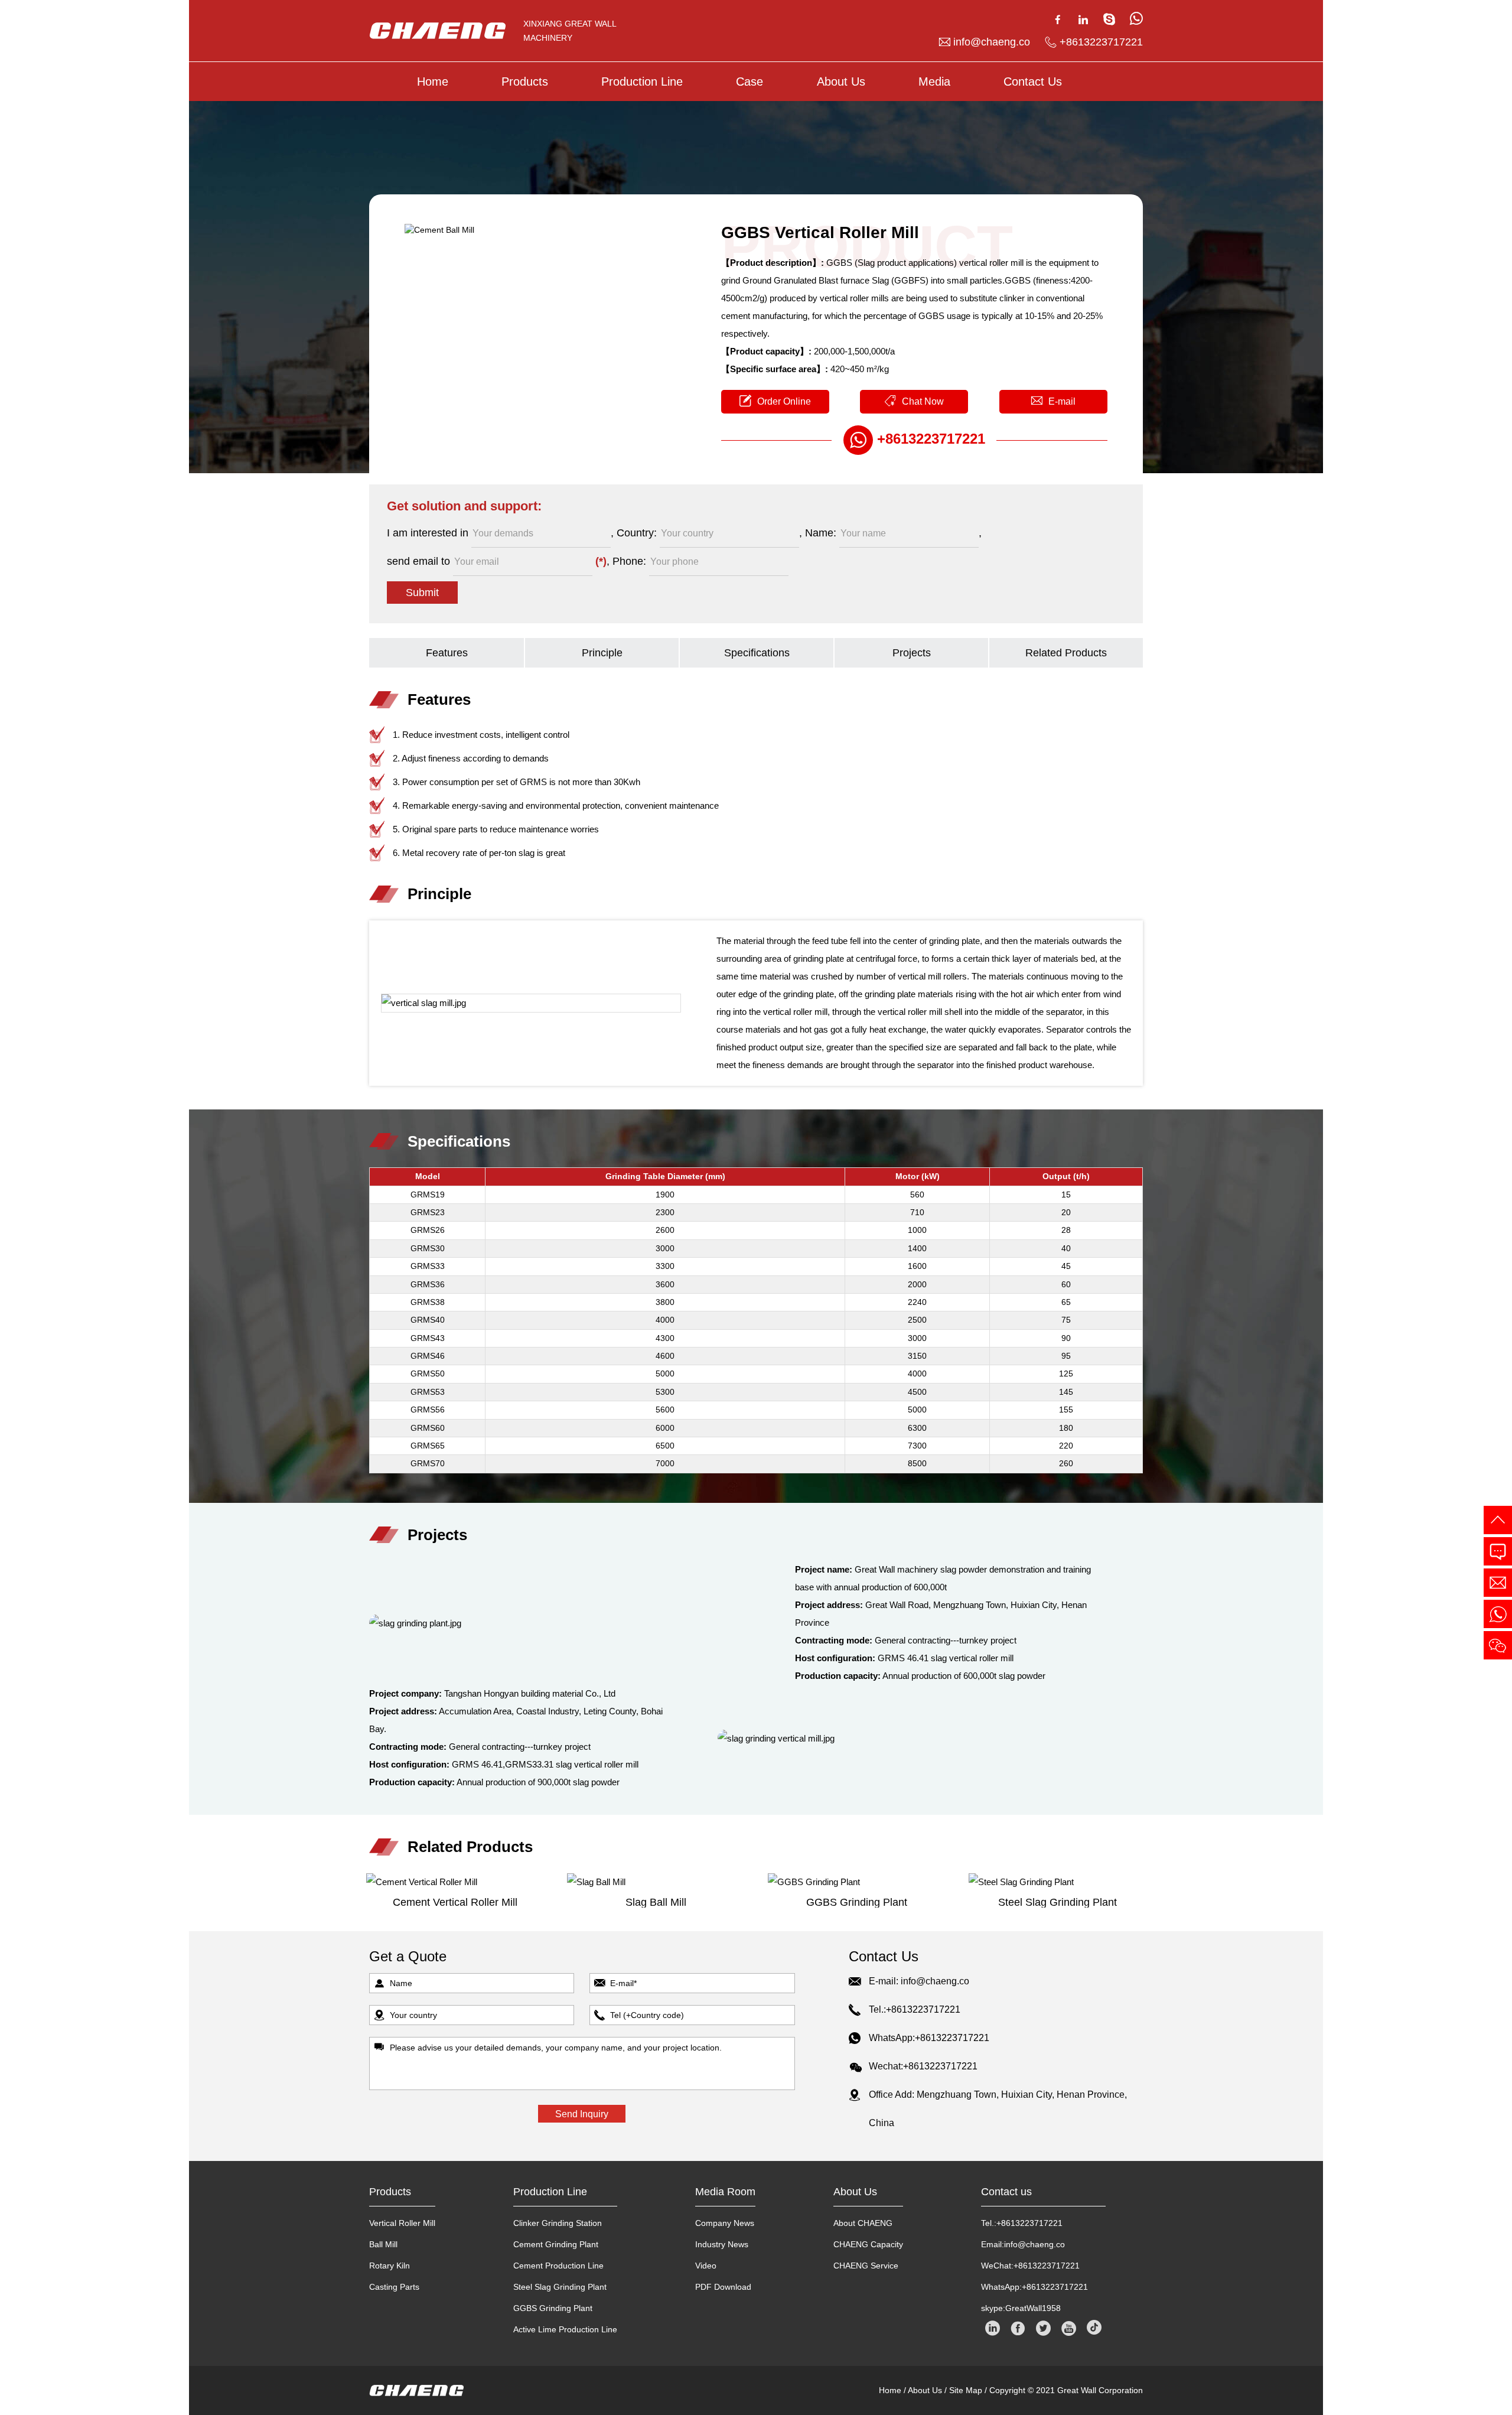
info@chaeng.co (992, 42)
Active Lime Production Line (565, 2329)
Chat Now (923, 401)
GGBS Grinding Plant (553, 2308)
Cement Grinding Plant (556, 2244)
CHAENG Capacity (868, 2244)
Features (447, 653)
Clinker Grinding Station (558, 2223)
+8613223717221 (1101, 42)
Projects (912, 653)
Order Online (784, 401)
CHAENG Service (866, 2266)
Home (433, 82)
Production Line (642, 82)
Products (525, 82)
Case (750, 82)
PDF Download (723, 2287)
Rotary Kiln (390, 2266)
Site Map (966, 2390)
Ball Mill (383, 2244)
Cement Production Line (558, 2266)
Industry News (722, 2244)
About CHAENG (863, 2223)
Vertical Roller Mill (402, 2223)
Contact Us (1033, 82)
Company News (725, 2223)
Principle (602, 653)
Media (934, 82)
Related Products (1066, 653)
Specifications (757, 653)
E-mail (1062, 401)
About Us (841, 82)
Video (706, 2266)
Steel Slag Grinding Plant (560, 2287)
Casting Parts (394, 2287)
